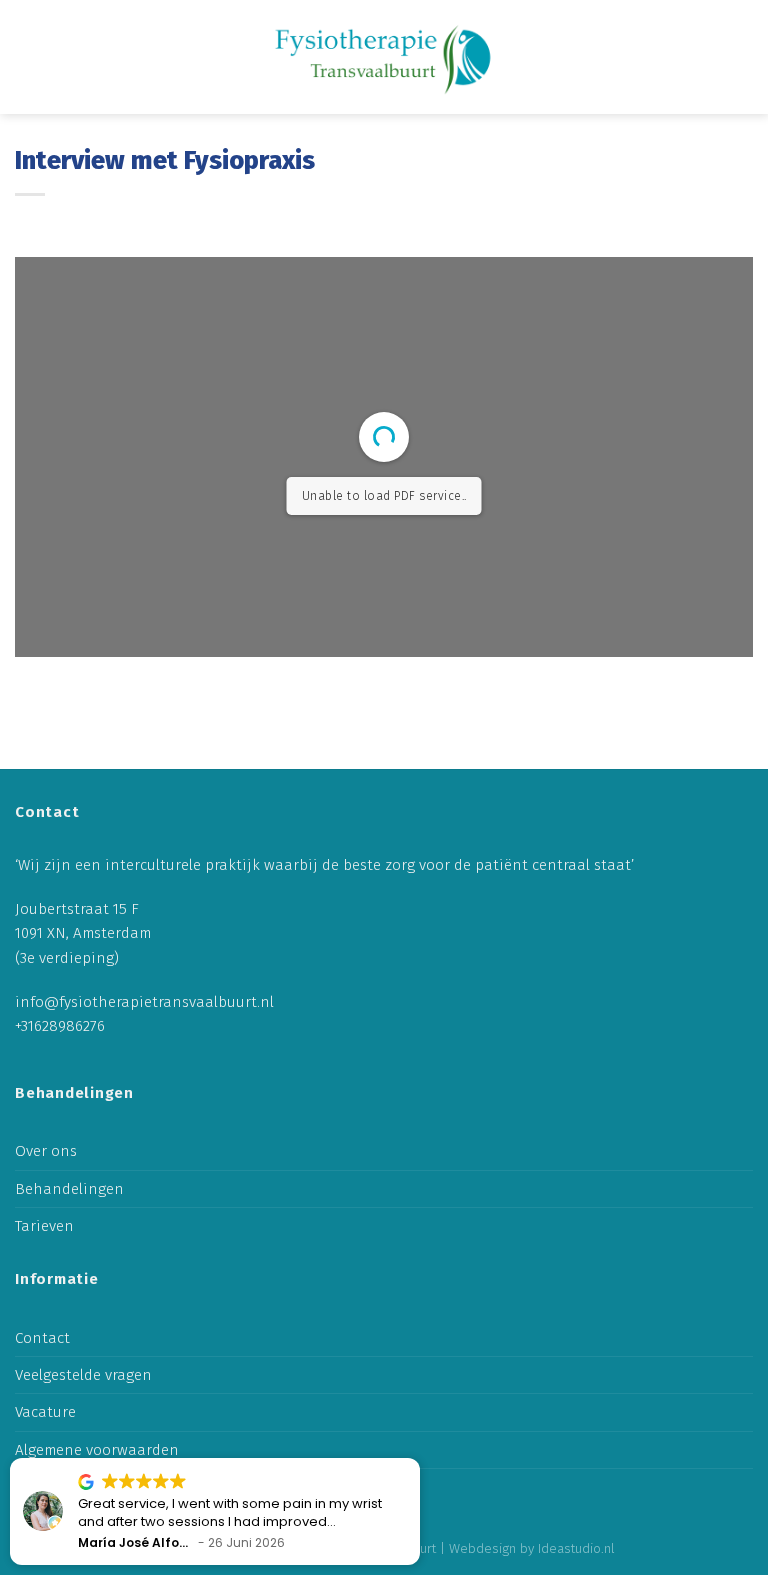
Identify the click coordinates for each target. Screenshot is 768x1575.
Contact (42, 1338)
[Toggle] (745, 1188)
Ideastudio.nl (576, 1548)
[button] (419, 1459)
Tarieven (44, 1226)
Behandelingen (69, 1189)
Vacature (45, 1412)
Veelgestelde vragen (83, 1375)
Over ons (46, 1151)
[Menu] (735, 57)
